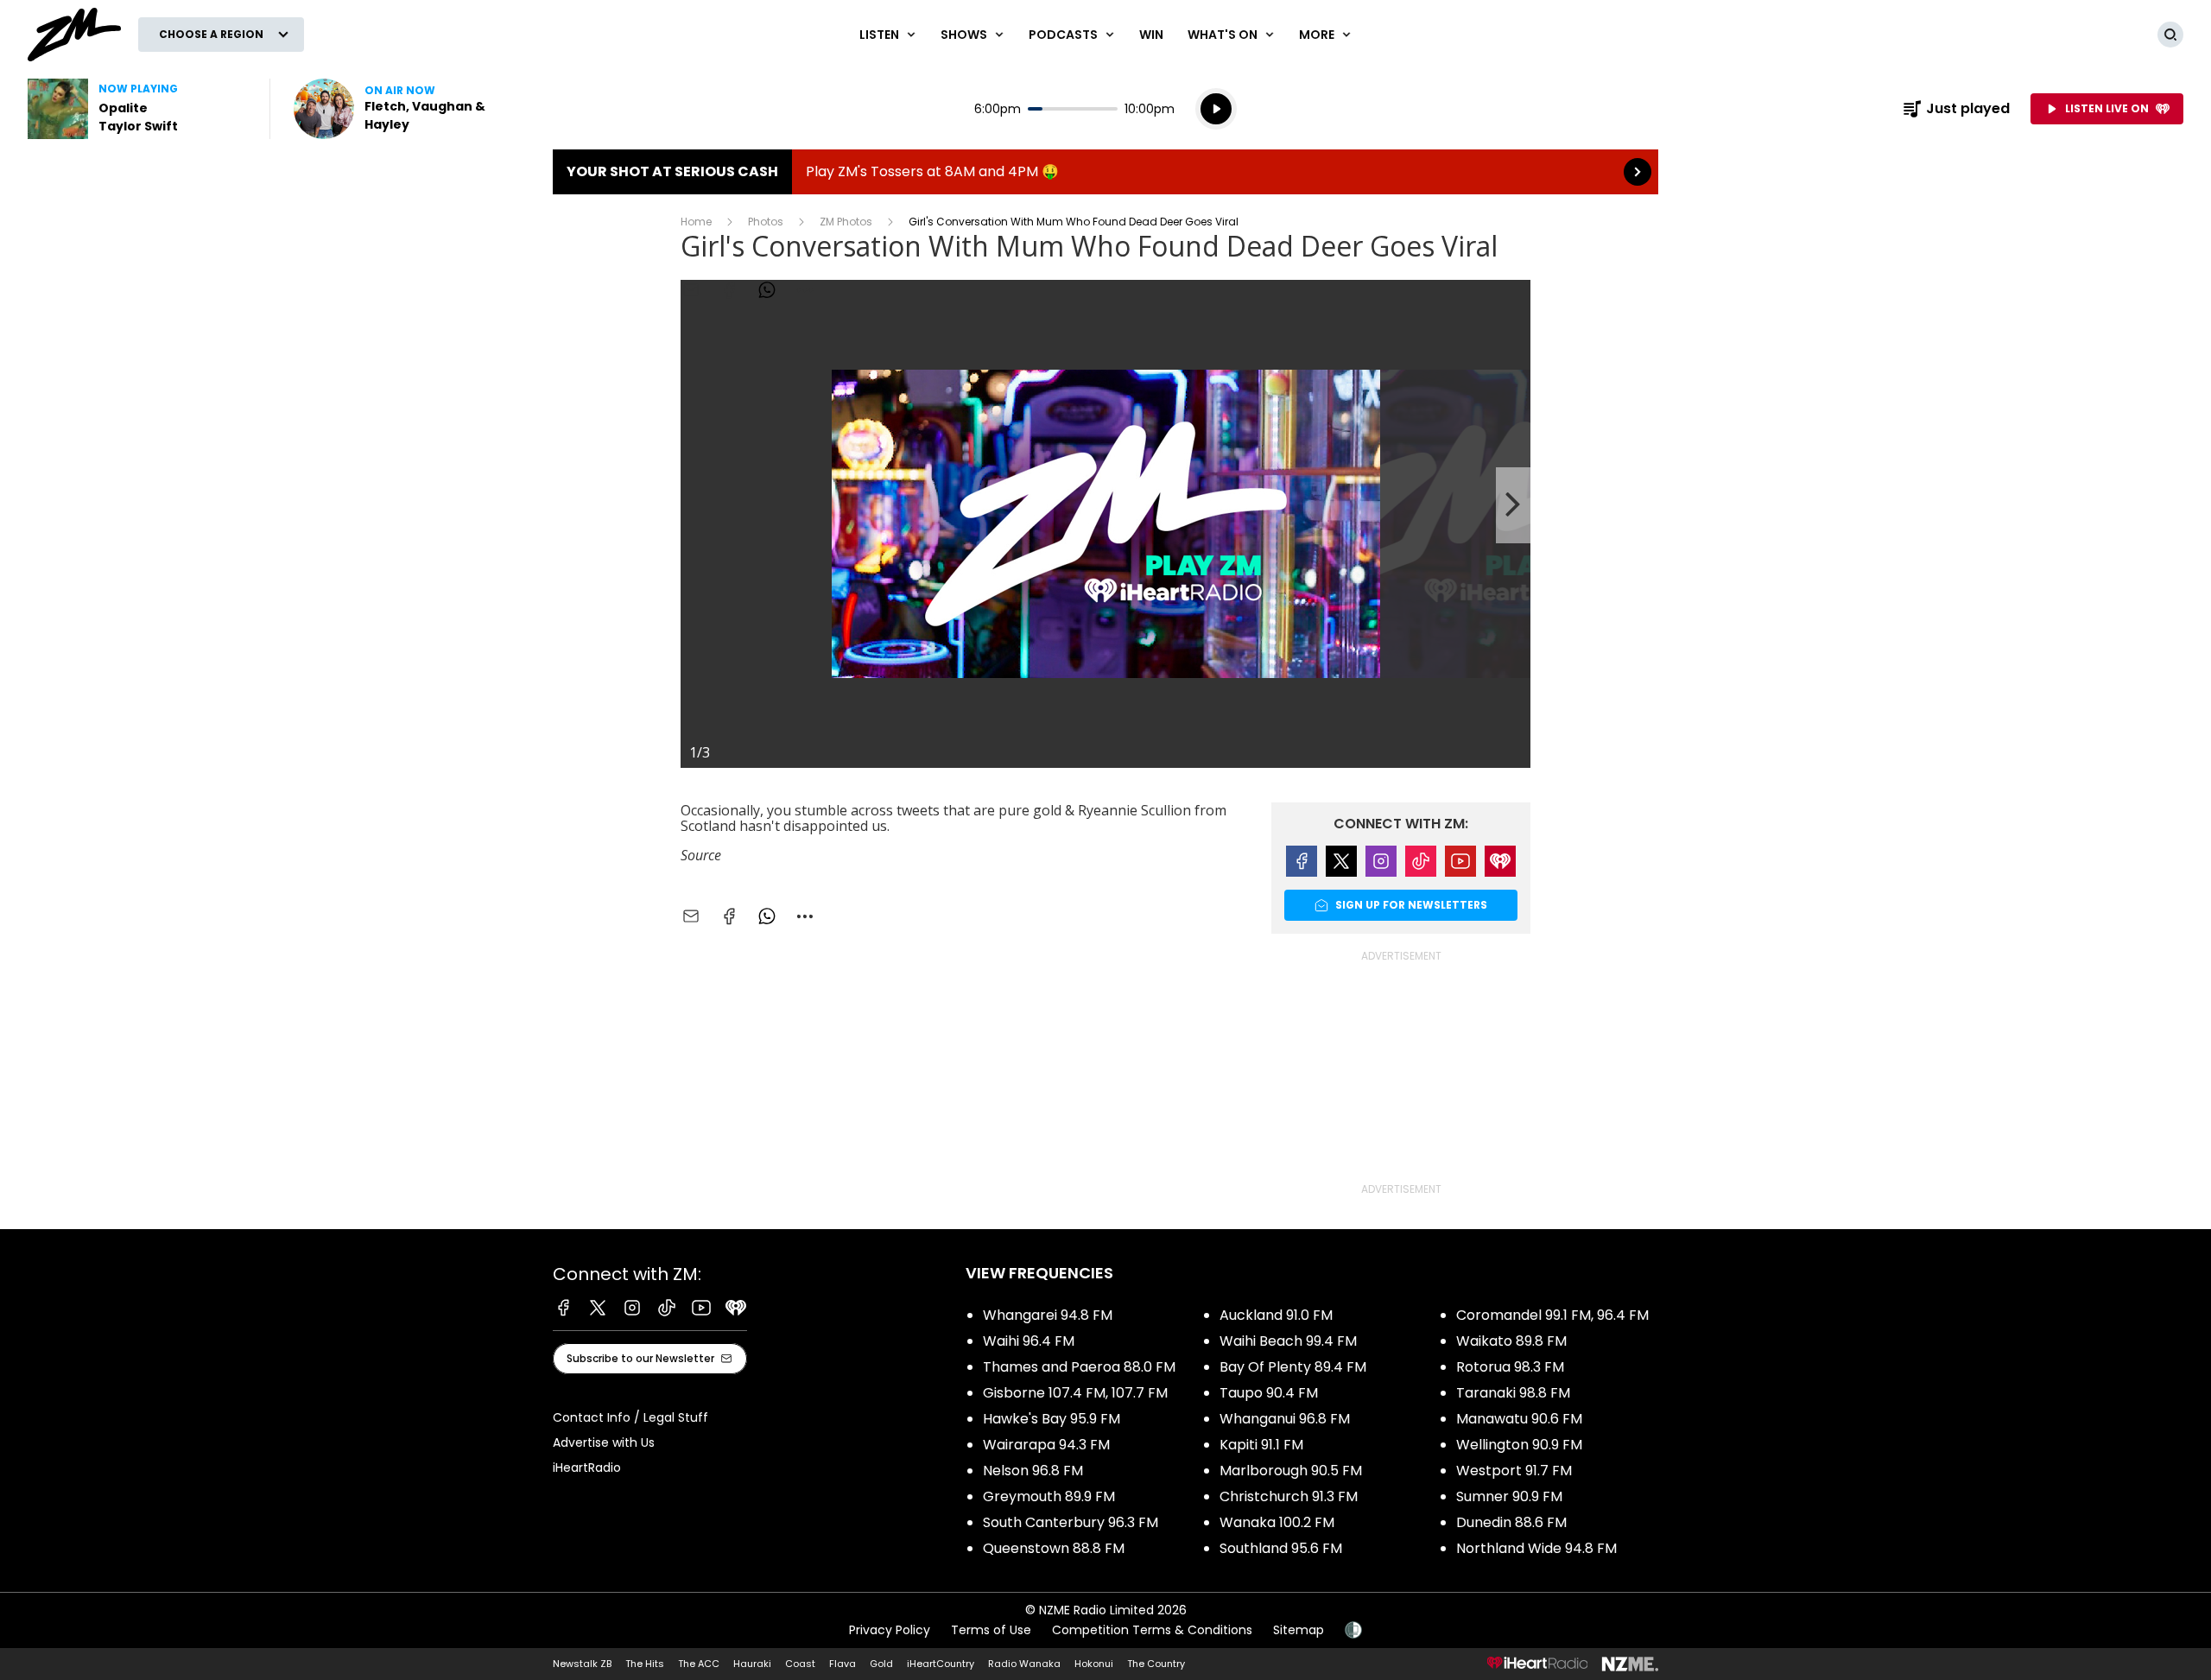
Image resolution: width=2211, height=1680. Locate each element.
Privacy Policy (890, 1630)
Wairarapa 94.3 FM (1046, 1445)
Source (701, 855)
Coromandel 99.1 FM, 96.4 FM (1552, 1315)
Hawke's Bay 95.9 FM (1052, 1419)
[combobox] (805, 916)
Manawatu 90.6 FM (1519, 1419)
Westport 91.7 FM (1514, 1471)
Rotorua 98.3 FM (1510, 1367)
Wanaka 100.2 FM (1277, 1522)
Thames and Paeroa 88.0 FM (1079, 1367)
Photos (766, 222)
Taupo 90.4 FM (1269, 1393)
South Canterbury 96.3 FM (1071, 1522)
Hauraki (752, 1664)
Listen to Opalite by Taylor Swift (138, 109)
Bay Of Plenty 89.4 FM (1293, 1367)
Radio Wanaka (1024, 1664)
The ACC (699, 1664)
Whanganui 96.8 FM (1285, 1419)
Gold (881, 1664)
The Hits (645, 1664)
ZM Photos (846, 222)
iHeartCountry (941, 1664)
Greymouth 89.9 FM (1049, 1496)
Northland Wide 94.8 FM (1536, 1548)
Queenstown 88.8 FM (1054, 1548)
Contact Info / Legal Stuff (630, 1417)
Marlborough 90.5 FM (1291, 1471)
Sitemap (1299, 1630)
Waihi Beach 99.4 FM (1288, 1341)
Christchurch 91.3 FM (1289, 1496)
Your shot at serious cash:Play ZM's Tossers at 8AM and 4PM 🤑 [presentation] (1105, 172)
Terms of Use (991, 1630)
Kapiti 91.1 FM (1261, 1445)
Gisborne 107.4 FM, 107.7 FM (1075, 1393)
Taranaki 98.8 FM (1513, 1393)
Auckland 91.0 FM (1276, 1315)
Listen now (404, 109)
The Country (1156, 1664)
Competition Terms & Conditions (1152, 1630)
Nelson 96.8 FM (1033, 1471)
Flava (843, 1664)
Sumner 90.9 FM (1509, 1496)
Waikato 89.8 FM (1511, 1341)
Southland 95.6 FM (1281, 1548)
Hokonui (1094, 1664)
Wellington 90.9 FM (1519, 1445)
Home (696, 222)
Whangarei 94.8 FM (1048, 1315)
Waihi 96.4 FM (1029, 1341)
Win (1151, 35)
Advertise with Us (604, 1442)
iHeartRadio (587, 1468)
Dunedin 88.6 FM (1511, 1522)
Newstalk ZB (582, 1664)
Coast (800, 1664)
